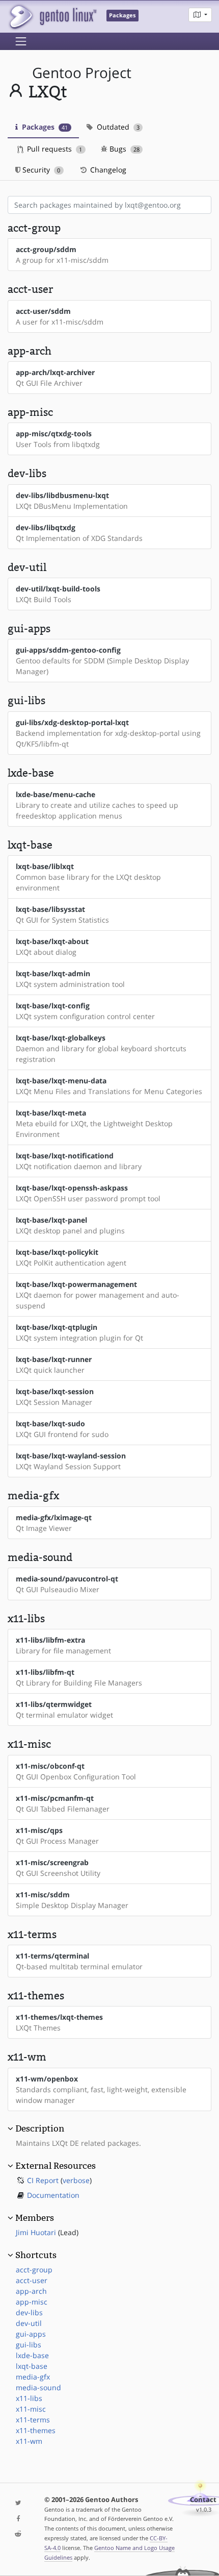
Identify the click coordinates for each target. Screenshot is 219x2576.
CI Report (43, 2180)
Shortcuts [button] (36, 2255)
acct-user (32, 2280)
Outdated (117, 127)
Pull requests (53, 149)
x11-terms (33, 2420)
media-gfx (33, 2377)
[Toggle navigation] (21, 41)
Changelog (107, 170)
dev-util (29, 2323)
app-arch (31, 2291)
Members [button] (35, 2218)
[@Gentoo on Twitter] (18, 2503)
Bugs (124, 149)
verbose (76, 2180)
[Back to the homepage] (52, 17)
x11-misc (31, 2409)
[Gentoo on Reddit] (18, 2534)
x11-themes (36, 2430)
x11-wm (29, 2441)
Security (40, 170)
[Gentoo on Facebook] (18, 2519)
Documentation (53, 2195)
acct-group (34, 2270)
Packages (44, 127)
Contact (203, 2500)
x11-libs (29, 2398)
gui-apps (31, 2334)
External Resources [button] (56, 2166)
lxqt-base (32, 2366)
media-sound (38, 2387)
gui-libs (29, 2345)
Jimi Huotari (36, 2232)
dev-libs (29, 2312)
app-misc (32, 2302)
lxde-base (32, 2355)
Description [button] (40, 2128)
